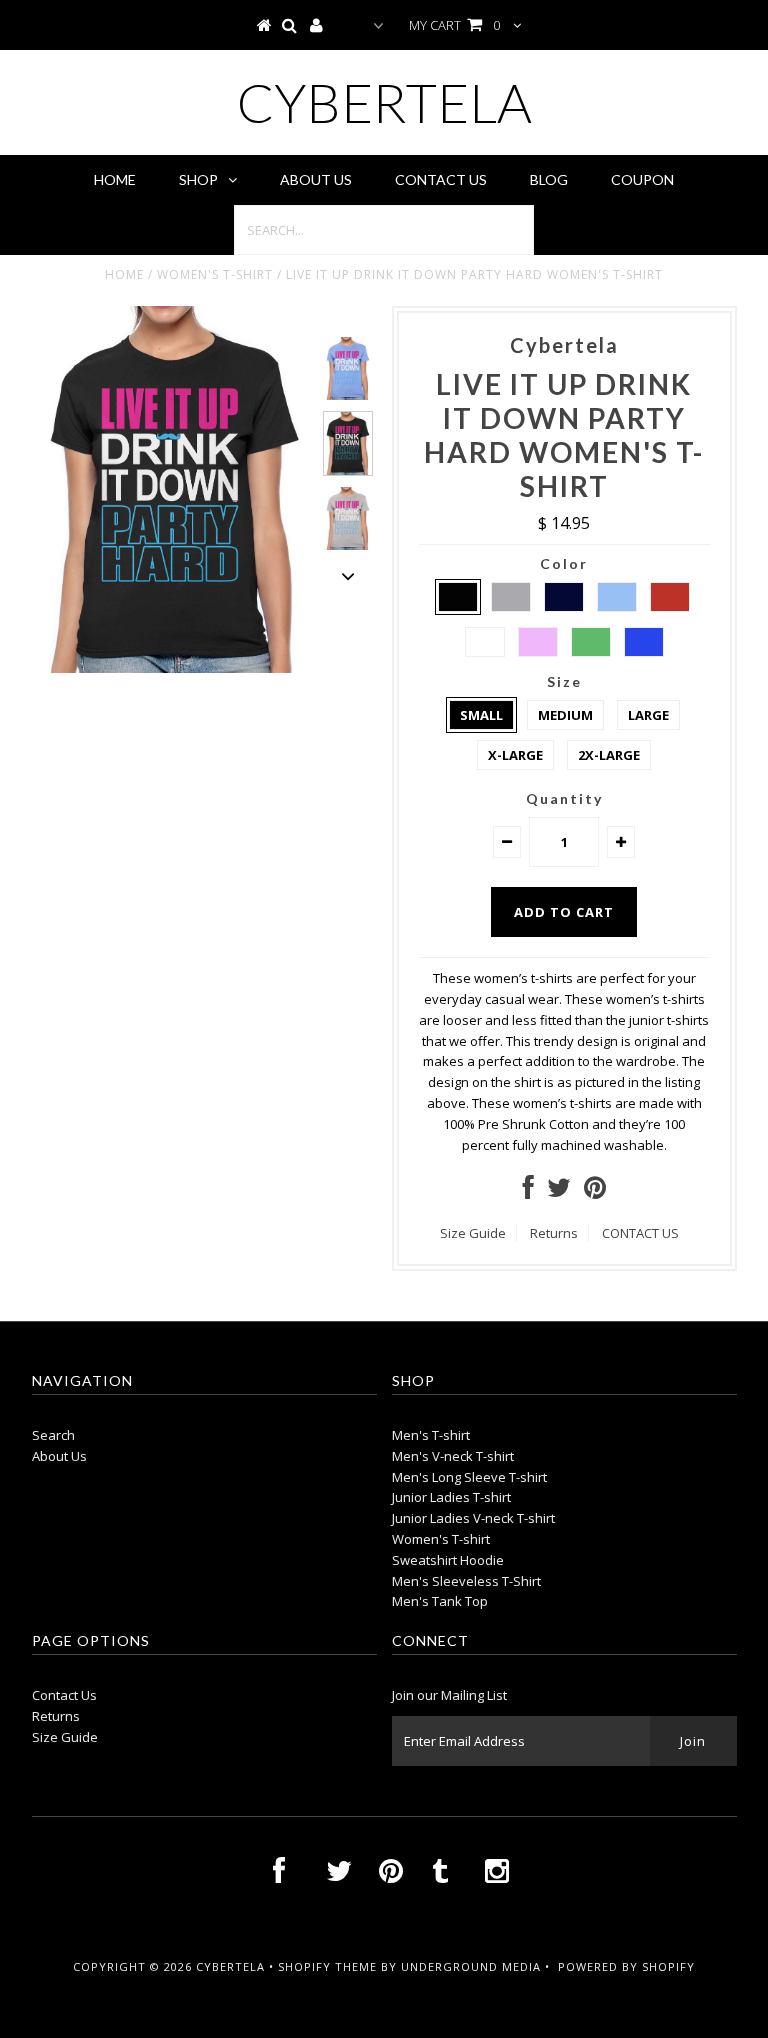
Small (481, 715)
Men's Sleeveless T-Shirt (466, 1581)
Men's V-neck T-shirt (453, 1456)
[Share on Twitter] (559, 1192)
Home (115, 179)
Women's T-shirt (215, 274)
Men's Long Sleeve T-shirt (469, 1477)
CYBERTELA (384, 102)
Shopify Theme (327, 1966)
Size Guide (473, 1233)
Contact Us (441, 179)
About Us (316, 179)
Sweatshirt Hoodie (448, 1560)
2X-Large (609, 755)
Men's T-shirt (431, 1435)
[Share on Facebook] (528, 1192)
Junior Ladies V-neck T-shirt (473, 1518)
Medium (565, 715)
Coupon (642, 179)
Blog (549, 179)
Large (648, 715)
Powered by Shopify (626, 1966)
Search (53, 1435)
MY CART (454, 25)
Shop (198, 179)
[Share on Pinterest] (595, 1192)
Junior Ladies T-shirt (451, 1497)
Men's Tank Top (440, 1601)
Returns (554, 1233)
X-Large (515, 755)
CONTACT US (640, 1233)
